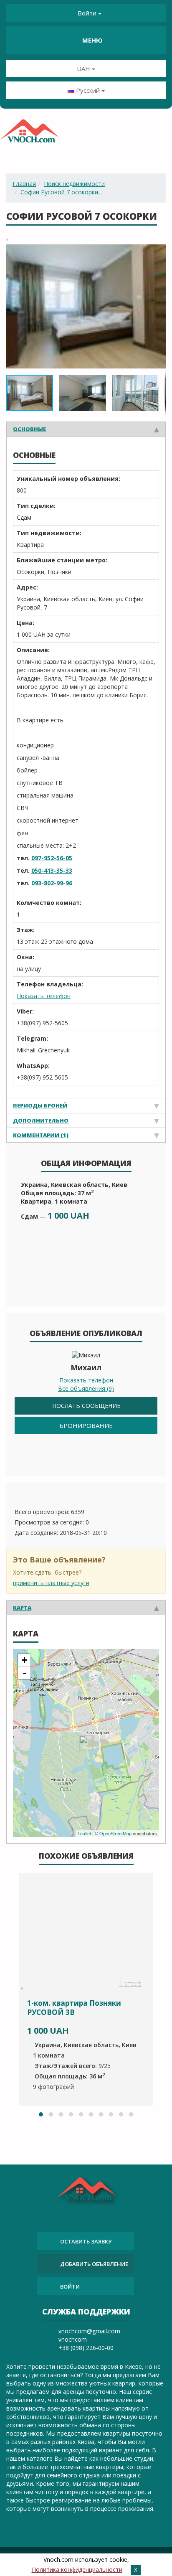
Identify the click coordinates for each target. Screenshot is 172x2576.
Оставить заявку (86, 2241)
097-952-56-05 (52, 858)
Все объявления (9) (86, 1388)
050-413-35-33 (52, 870)
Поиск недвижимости (74, 184)
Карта (22, 1608)
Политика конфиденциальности (77, 2570)
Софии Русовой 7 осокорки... (61, 192)
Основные (29, 429)
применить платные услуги (51, 1583)
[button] (158, 252)
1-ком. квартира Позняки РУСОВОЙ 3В (74, 2008)
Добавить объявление (94, 2264)
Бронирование (86, 1425)
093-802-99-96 (52, 883)
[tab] (86, 429)
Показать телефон (44, 996)
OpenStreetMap (115, 1834)
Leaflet (84, 1834)
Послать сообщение (86, 1406)
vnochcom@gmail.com (89, 2331)
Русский (88, 90)
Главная (24, 184)
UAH (84, 69)
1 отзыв (130, 1984)
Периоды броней (40, 1105)
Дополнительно (41, 1120)
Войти (87, 13)
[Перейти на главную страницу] (29, 134)
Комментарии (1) (41, 1135)
